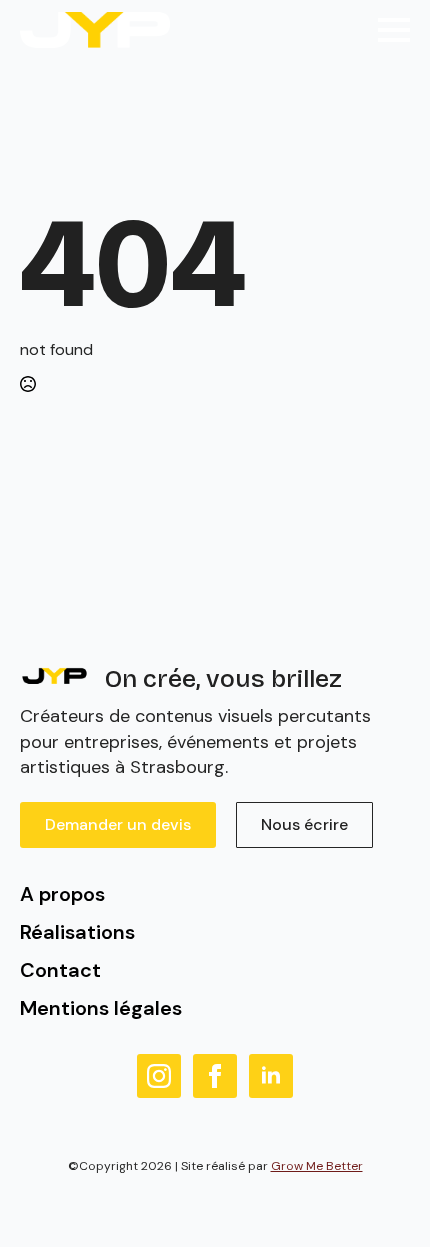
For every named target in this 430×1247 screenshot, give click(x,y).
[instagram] (159, 1076)
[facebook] (215, 1076)
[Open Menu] (394, 30)
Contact (60, 970)
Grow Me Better (317, 1166)
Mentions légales (101, 1008)
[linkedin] (271, 1076)
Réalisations (77, 932)
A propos (62, 894)
